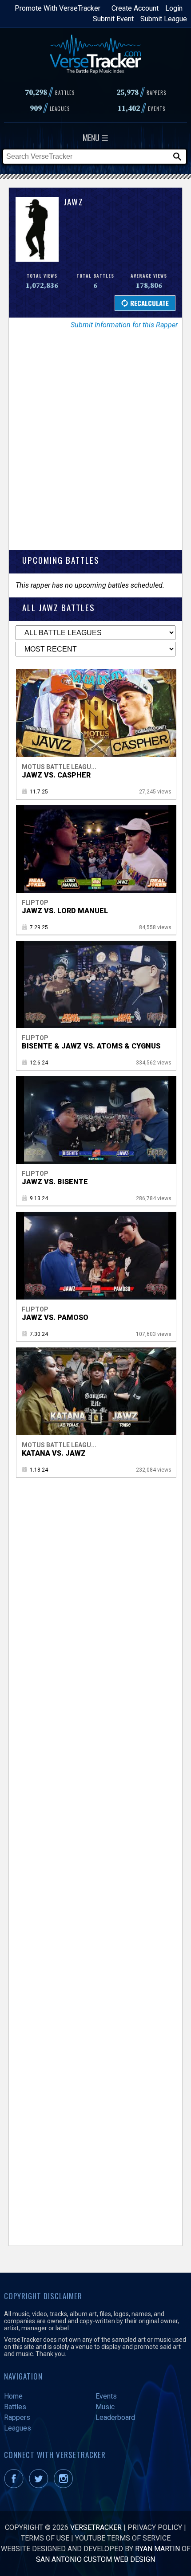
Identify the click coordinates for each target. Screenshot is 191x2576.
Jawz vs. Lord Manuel (65, 911)
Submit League (164, 19)
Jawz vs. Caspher (56, 775)
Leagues (18, 2428)
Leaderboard (115, 2417)
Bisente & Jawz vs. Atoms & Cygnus (91, 1046)
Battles (15, 2407)
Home (13, 2396)
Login (174, 8)
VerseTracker (96, 2527)
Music (105, 2407)
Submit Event (113, 19)
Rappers (17, 2417)
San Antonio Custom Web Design (95, 2559)
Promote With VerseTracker (58, 8)
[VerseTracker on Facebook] (16, 2486)
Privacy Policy (155, 2527)
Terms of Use (45, 2538)
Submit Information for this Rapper (124, 325)
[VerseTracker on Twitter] (40, 2486)
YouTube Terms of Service (123, 2538)
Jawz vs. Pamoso (55, 1317)
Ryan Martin (157, 2549)
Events (106, 2396)
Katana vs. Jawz (54, 1453)
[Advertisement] (95, 446)
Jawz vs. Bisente (55, 1182)
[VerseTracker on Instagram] (65, 2486)
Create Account (135, 8)
